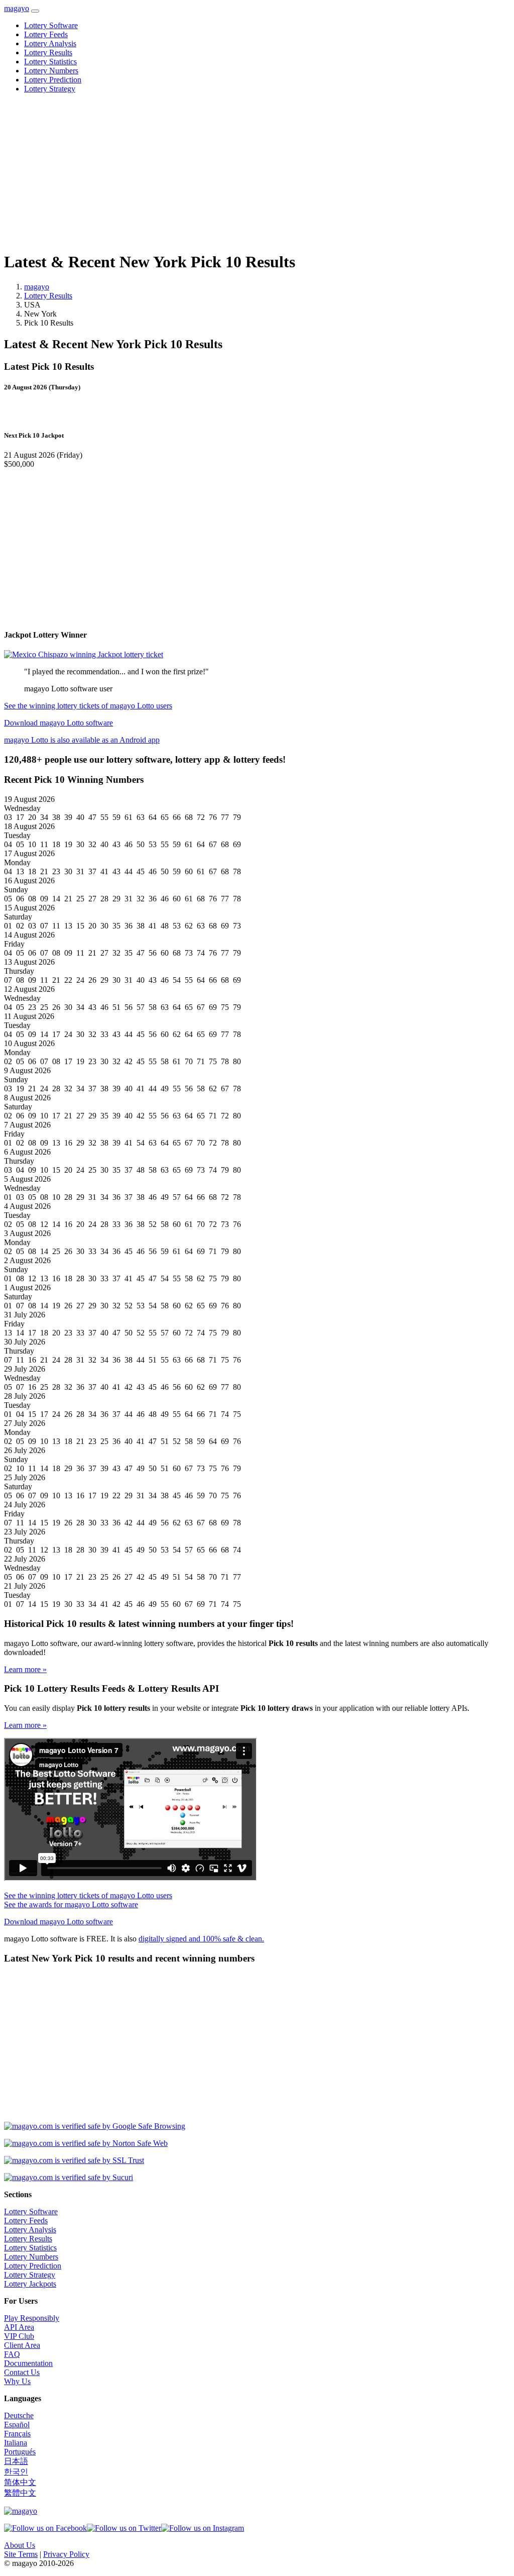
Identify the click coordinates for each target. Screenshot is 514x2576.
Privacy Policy (66, 2554)
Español (17, 2425)
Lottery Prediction (53, 80)
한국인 (16, 2472)
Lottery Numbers (51, 71)
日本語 (16, 2461)
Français (17, 2434)
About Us (20, 2545)
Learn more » (25, 1669)
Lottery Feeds (46, 34)
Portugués (20, 2452)
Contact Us (22, 2372)
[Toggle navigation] (35, 11)
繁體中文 (20, 2493)
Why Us (17, 2381)
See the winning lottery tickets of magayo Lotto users (88, 706)
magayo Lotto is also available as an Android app (82, 740)
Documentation (28, 2363)
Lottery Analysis (50, 43)
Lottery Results (48, 53)
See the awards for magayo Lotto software (71, 1904)
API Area (19, 2327)
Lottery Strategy (50, 89)
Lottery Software (51, 25)
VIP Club (19, 2336)
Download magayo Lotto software (58, 723)
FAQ (12, 2354)
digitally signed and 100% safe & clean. (201, 1939)
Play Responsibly (32, 2318)
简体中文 (20, 2482)
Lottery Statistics (50, 62)
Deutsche (19, 2415)
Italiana (16, 2443)
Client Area (22, 2345)
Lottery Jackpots (30, 2284)
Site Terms (21, 2554)
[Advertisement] (257, 172)
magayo (17, 8)
